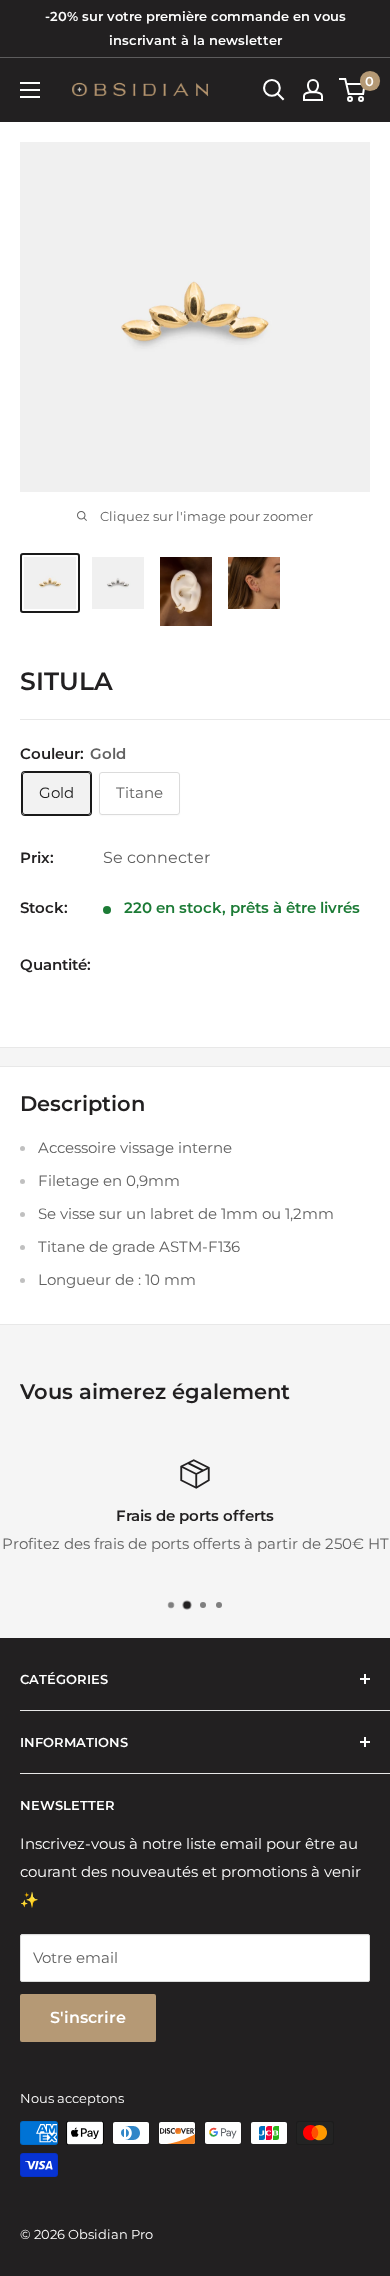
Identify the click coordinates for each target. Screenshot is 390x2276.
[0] (353, 90)
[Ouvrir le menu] (30, 90)
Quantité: (55, 964)
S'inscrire (88, 2017)
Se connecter (156, 857)
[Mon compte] (313, 90)
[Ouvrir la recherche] (274, 90)
